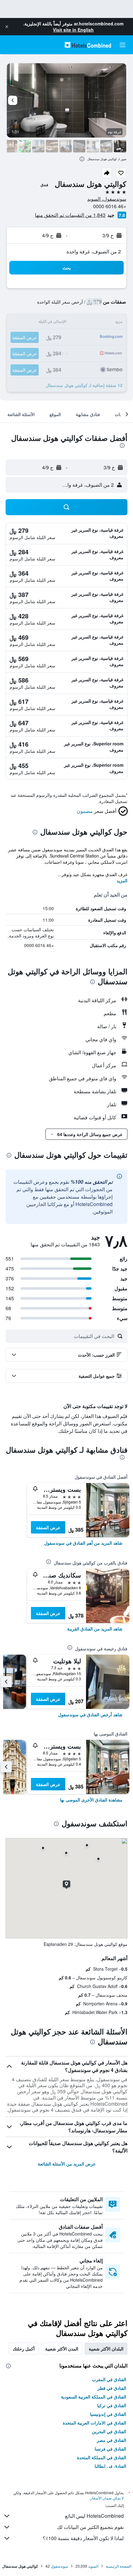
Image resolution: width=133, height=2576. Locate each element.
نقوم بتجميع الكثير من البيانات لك (90, 2527)
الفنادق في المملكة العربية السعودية (94, 2397)
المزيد (122, 880)
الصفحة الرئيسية (118, 2566)
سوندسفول (59, 2566)
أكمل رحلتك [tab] (24, 2349)
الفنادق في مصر (112, 2440)
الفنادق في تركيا (112, 2405)
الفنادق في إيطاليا (110, 2466)
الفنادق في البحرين (109, 2431)
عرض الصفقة (48, 1527)
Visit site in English (73, 30)
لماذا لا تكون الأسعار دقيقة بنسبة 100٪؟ (83, 2538)
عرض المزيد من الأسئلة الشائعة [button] (67, 2164)
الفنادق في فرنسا (110, 2449)
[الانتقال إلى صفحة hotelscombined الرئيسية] (88, 45)
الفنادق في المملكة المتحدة (102, 2457)
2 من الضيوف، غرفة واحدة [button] (94, 251)
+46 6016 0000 (110, 206)
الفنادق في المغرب (109, 2379)
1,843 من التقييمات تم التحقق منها (70, 215)
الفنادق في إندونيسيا (108, 2414)
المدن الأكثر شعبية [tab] (62, 2349)
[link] (83, 1543)
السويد (93, 2566)
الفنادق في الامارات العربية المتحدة (94, 2423)
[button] (7, 27)
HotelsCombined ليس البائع (94, 2516)
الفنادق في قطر (112, 2388)
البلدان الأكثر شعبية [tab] (106, 2349)
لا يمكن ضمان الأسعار (107, 2498)
